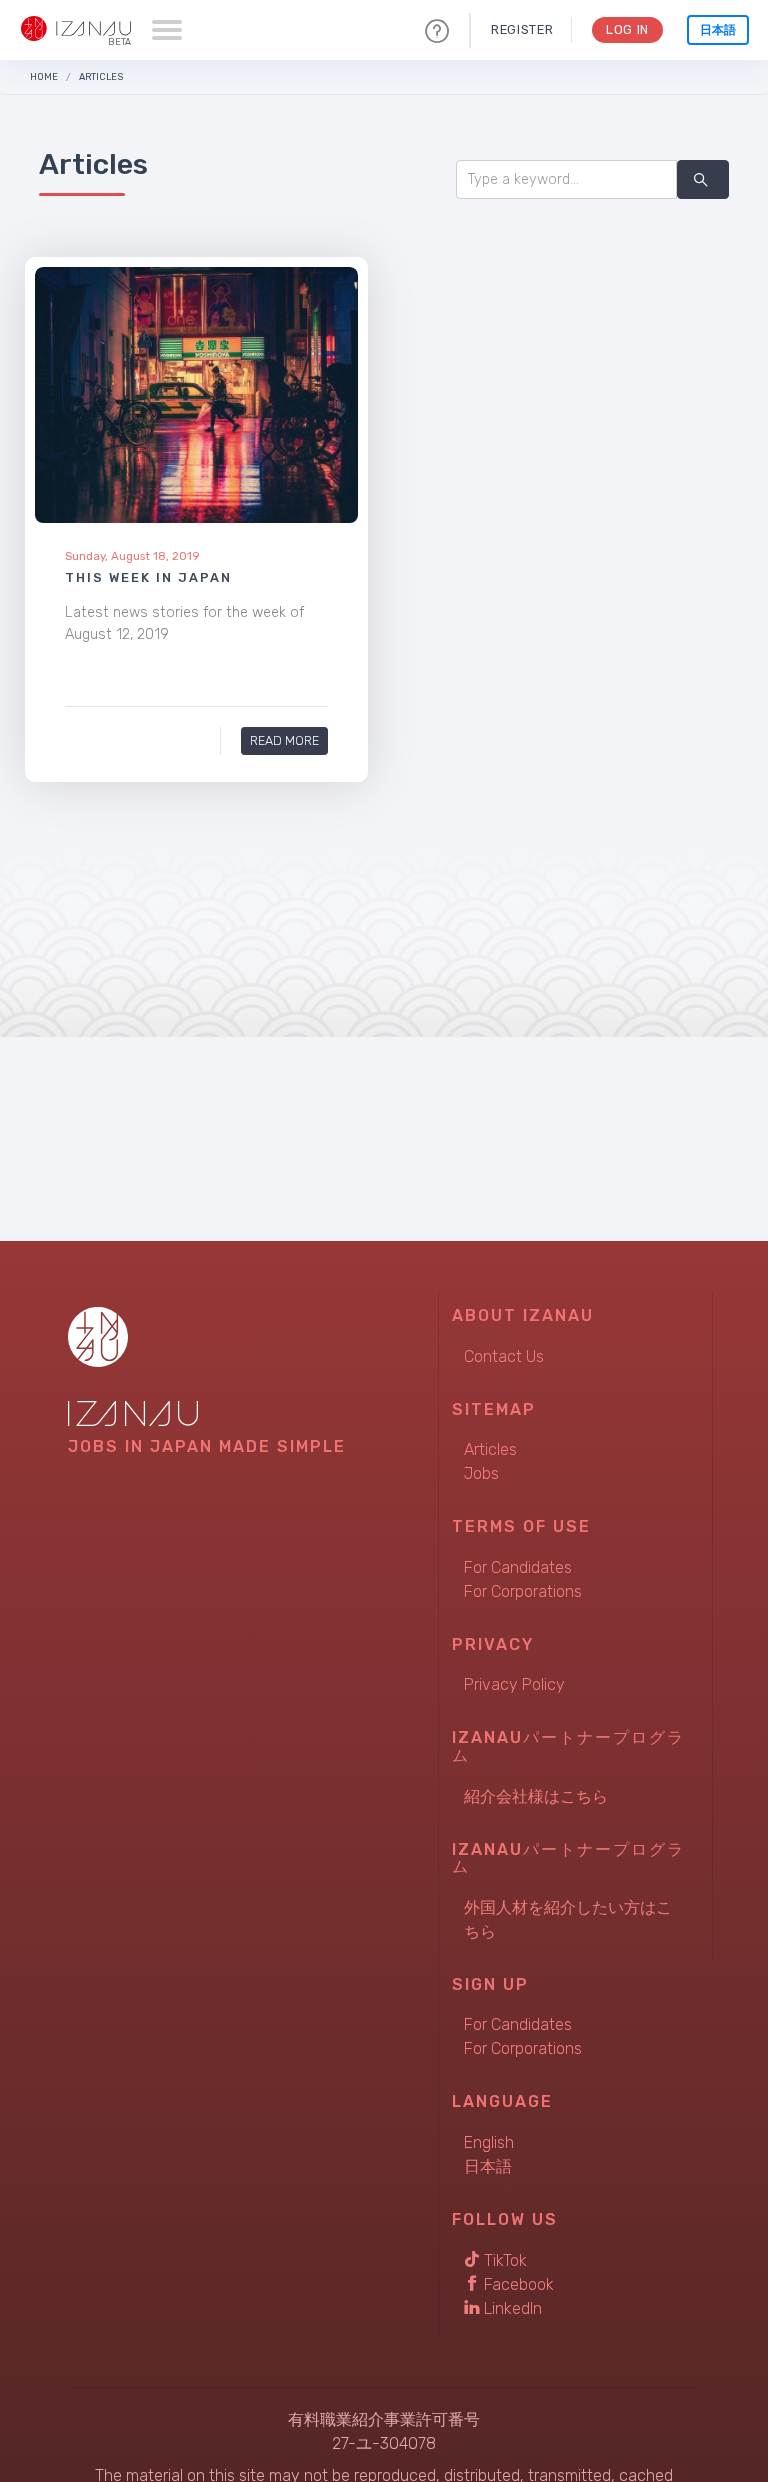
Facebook (517, 2284)
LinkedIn (511, 2308)
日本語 (718, 30)
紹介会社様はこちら (536, 1796)
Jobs (481, 1473)
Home (44, 76)
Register (522, 29)
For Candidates (518, 1567)
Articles (101, 76)
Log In (627, 29)
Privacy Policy (514, 1684)
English (489, 2142)
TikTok (503, 2260)
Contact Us (504, 1356)
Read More (284, 740)
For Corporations (523, 1591)
